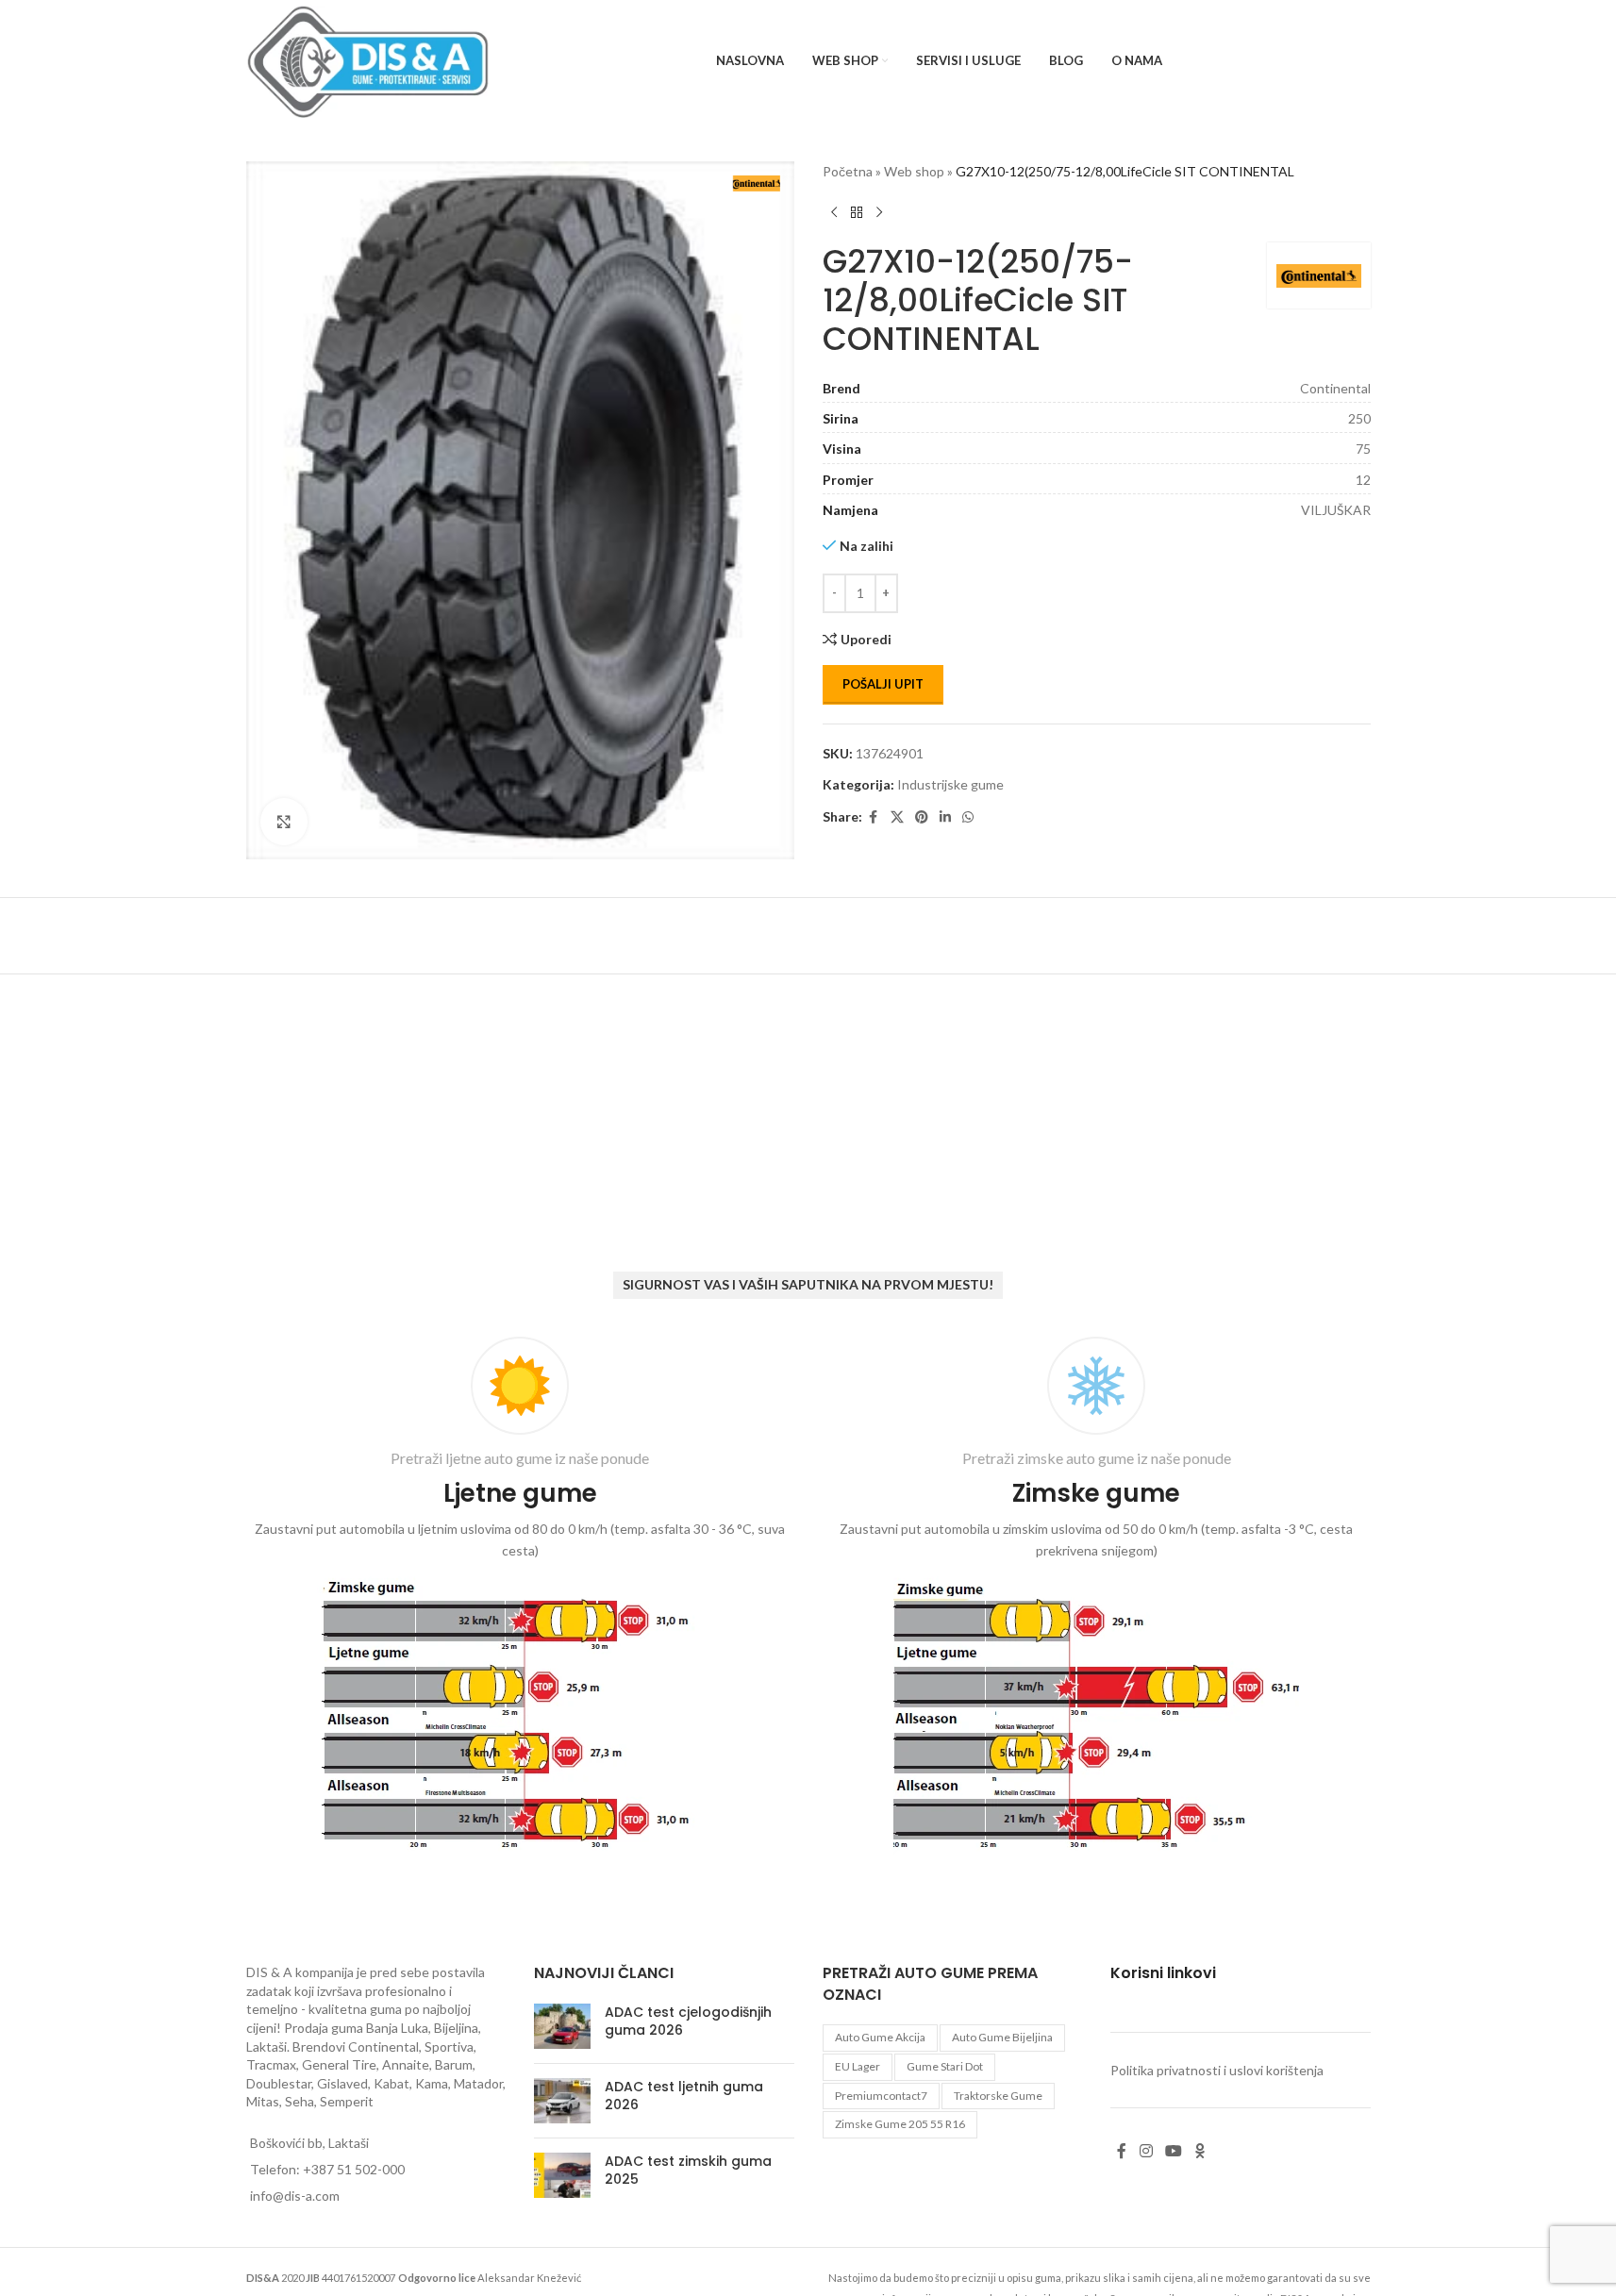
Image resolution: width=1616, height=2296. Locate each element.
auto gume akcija (880, 2037)
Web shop (914, 171)
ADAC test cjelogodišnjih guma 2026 (688, 2021)
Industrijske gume (950, 784)
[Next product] (879, 212)
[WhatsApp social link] (968, 817)
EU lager (858, 2066)
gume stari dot (945, 2066)
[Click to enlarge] (284, 822)
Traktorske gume (998, 2096)
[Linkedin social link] (945, 817)
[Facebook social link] (874, 817)
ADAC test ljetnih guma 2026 (684, 2096)
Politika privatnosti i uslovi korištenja (1217, 2070)
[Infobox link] (520, 1598)
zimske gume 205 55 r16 (900, 2124)
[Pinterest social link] (922, 817)
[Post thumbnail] (562, 2026)
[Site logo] (368, 60)
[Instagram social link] (1146, 2151)
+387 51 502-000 (354, 2169)
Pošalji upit (883, 684)
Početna (848, 171)
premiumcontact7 (881, 2096)
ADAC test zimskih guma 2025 (688, 2171)
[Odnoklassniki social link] (1200, 2151)
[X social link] (897, 817)
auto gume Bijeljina (1002, 2037)
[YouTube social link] (1173, 2151)
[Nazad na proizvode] (857, 212)
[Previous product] (834, 212)
